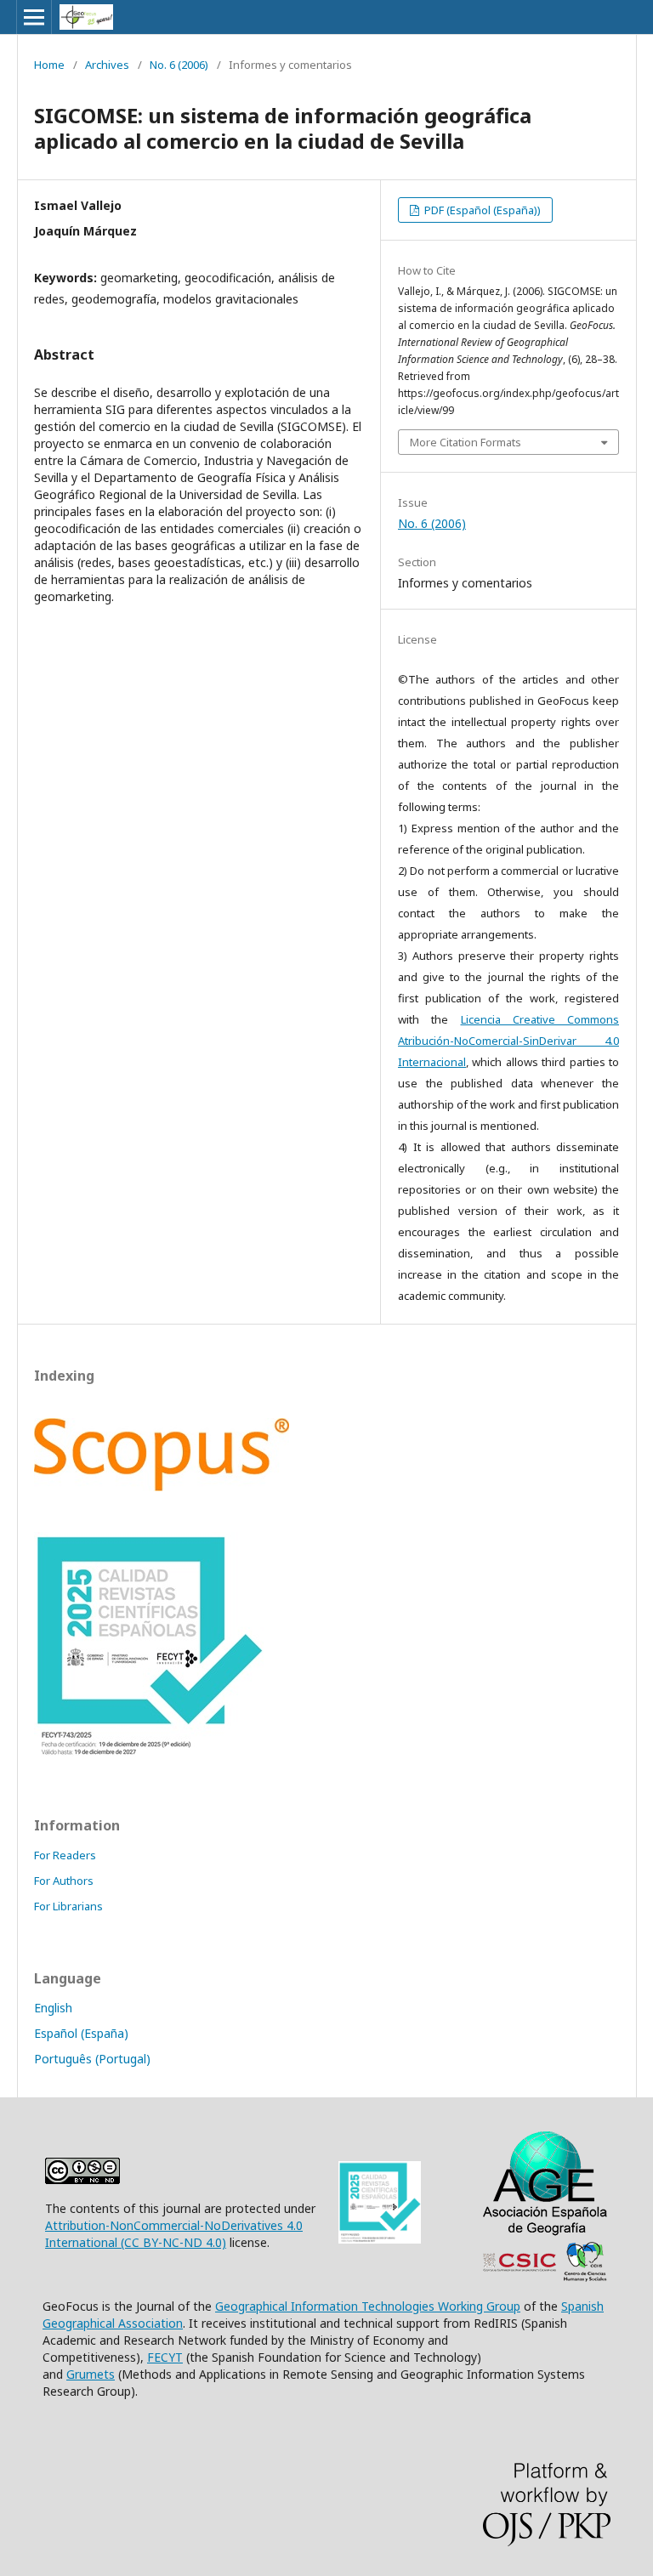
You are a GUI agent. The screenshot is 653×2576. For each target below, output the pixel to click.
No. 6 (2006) (179, 65)
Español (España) (81, 2033)
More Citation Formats (466, 442)
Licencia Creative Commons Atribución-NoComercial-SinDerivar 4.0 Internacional (508, 1041)
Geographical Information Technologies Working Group (368, 2306)
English (53, 2008)
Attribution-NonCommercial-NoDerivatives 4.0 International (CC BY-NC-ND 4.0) (174, 2234)
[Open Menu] (34, 17)
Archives (107, 65)
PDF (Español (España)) (481, 210)
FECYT (165, 2357)
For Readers (65, 1855)
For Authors (64, 1881)
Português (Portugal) (92, 2059)
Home (49, 65)
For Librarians (68, 1906)
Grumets (91, 2374)
